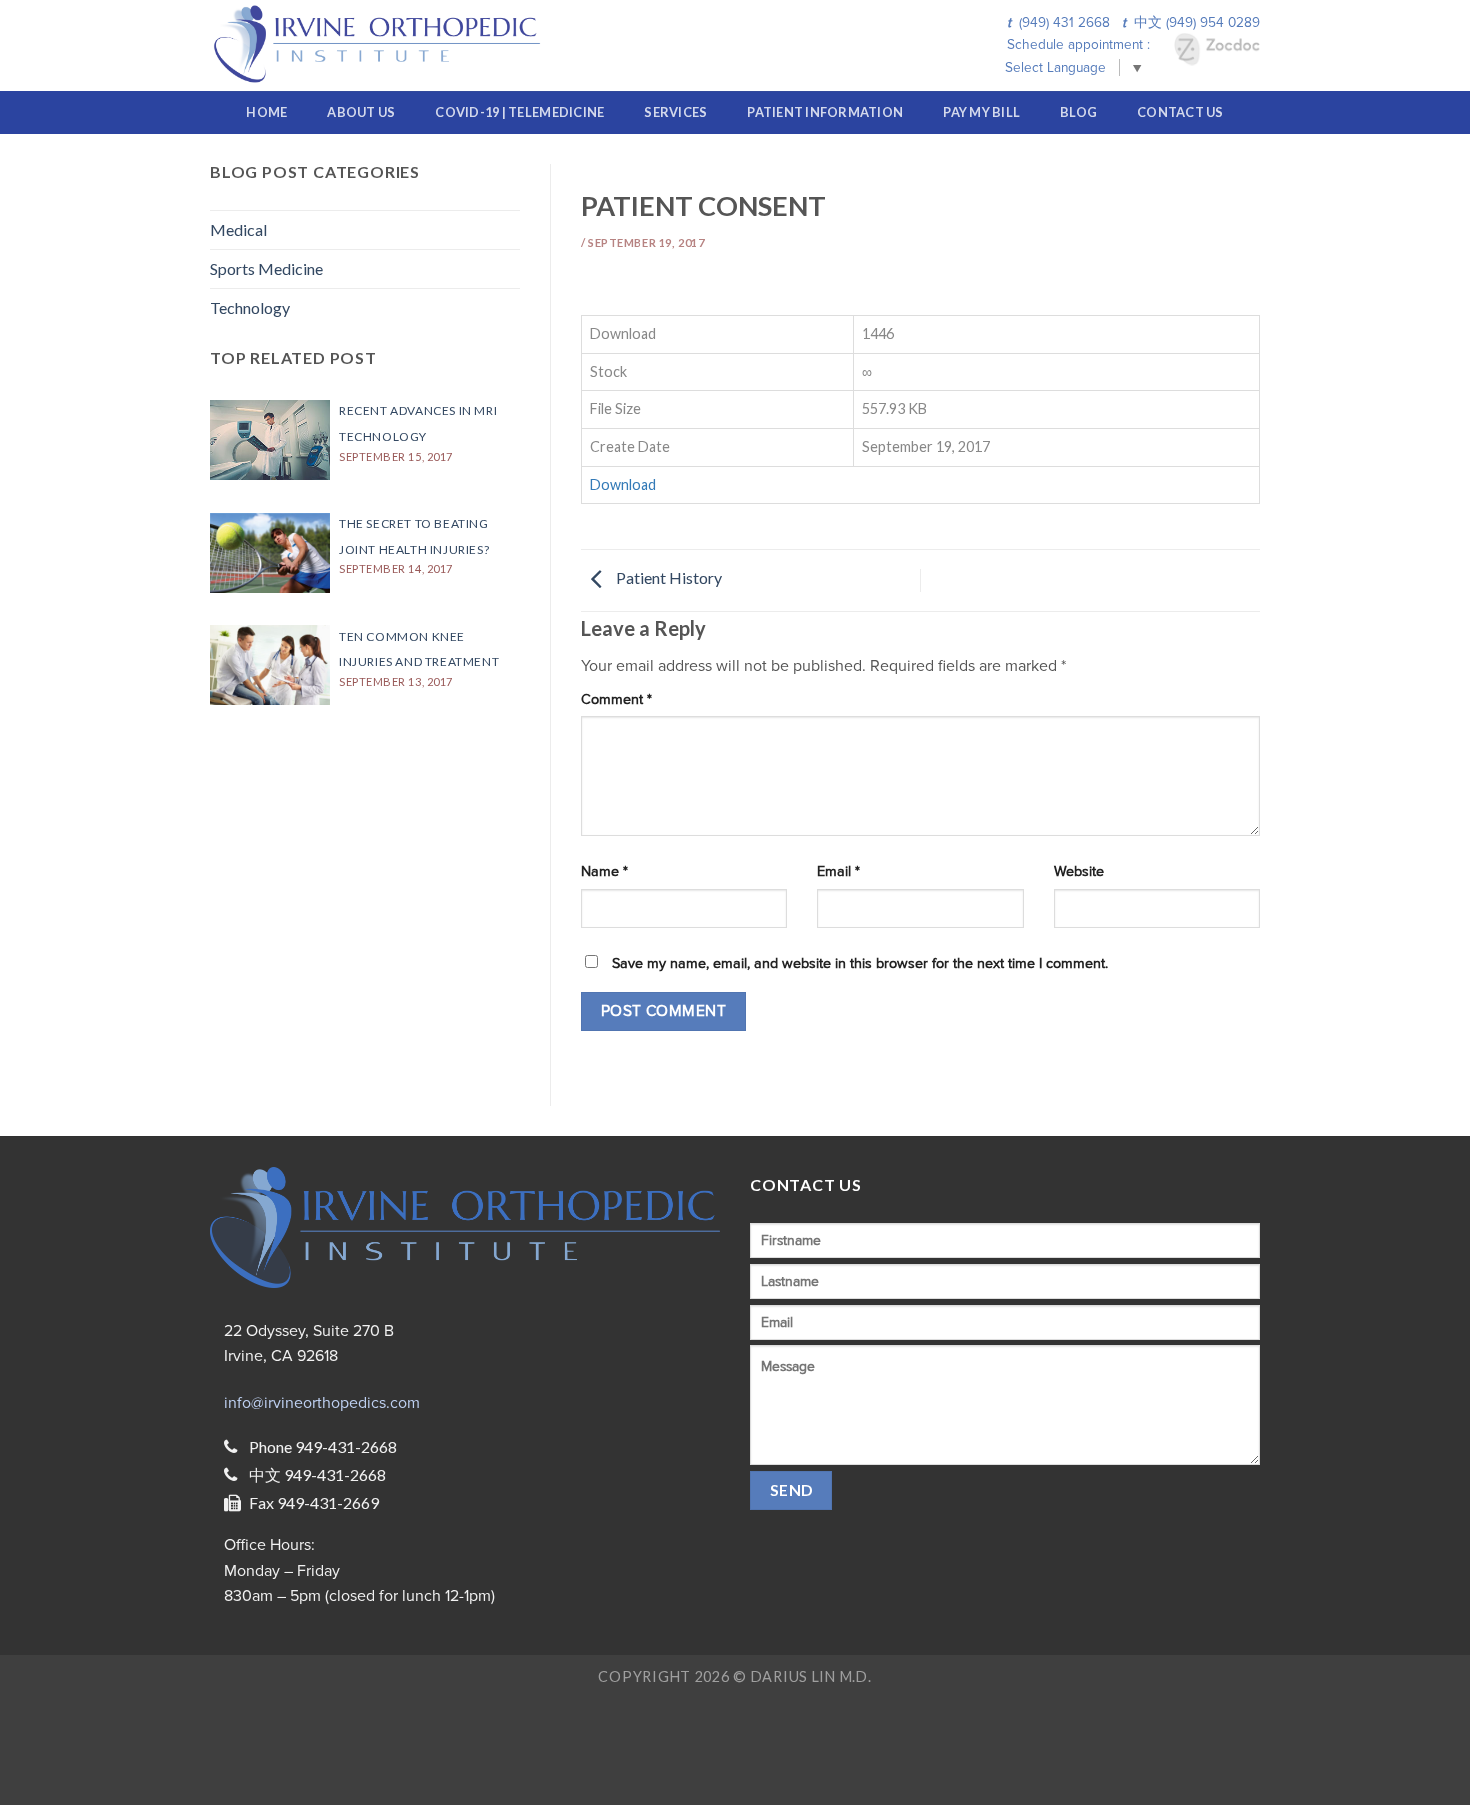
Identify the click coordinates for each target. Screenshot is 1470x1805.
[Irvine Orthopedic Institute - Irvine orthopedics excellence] (384, 45)
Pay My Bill (981, 112)
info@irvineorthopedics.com (322, 1403)
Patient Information (825, 112)
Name (604, 871)
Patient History (667, 578)
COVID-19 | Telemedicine (519, 112)
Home (266, 112)
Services (675, 112)
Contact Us (1180, 112)
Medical (238, 229)
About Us (361, 112)
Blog (1078, 112)
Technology (250, 307)
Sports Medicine (266, 268)
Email (838, 871)
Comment (616, 699)
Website (1079, 871)
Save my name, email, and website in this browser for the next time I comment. (860, 963)
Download (623, 484)
